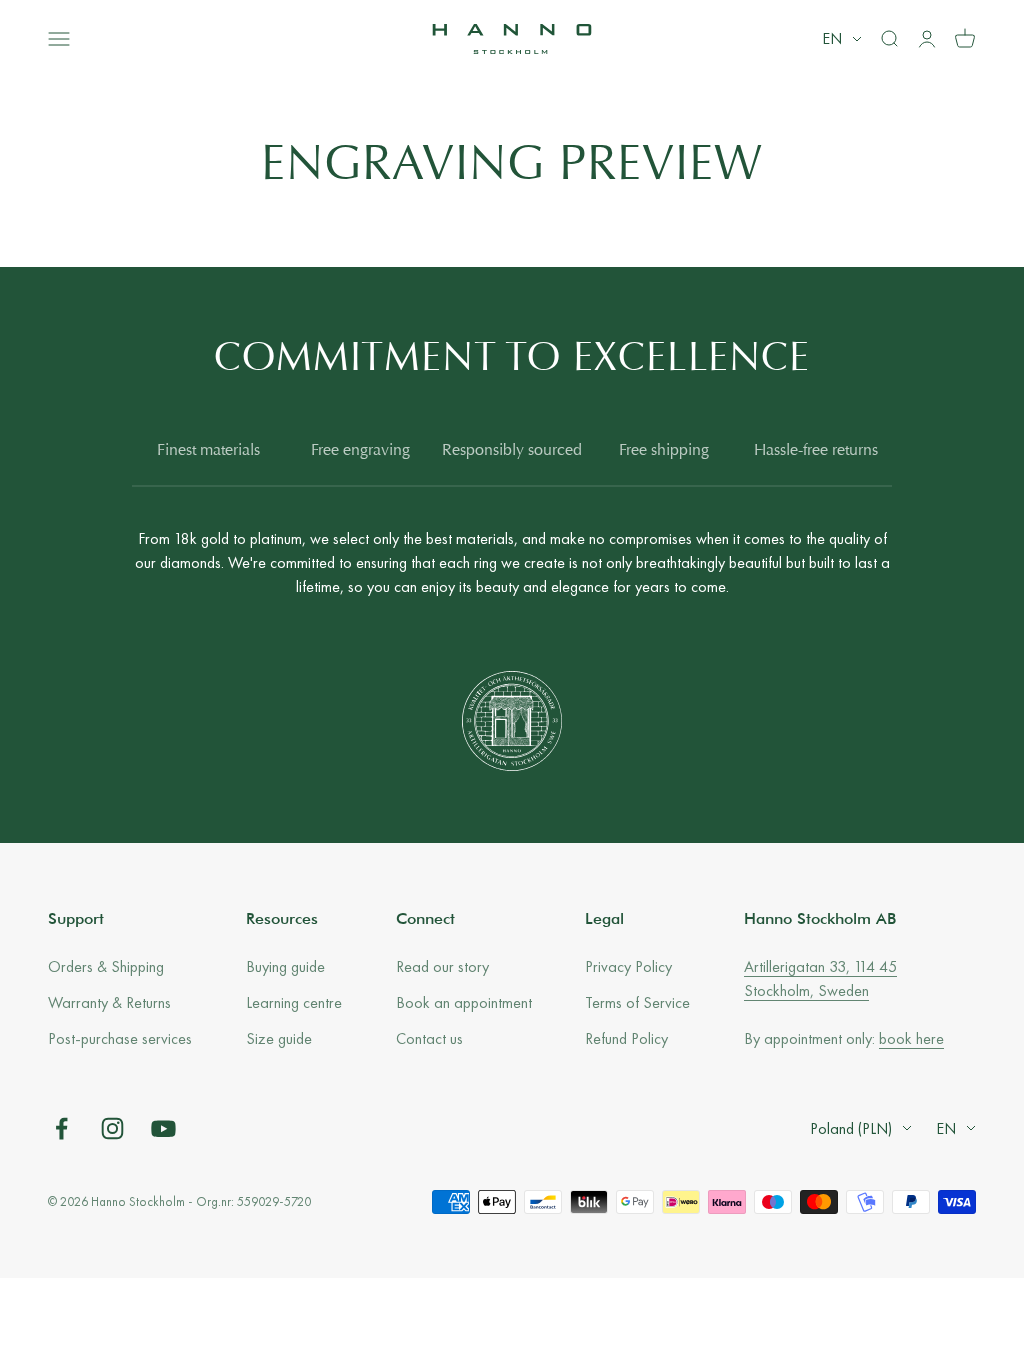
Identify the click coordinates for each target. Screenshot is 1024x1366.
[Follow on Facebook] (61, 1128)
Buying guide (285, 966)
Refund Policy (626, 1038)
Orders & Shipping (106, 966)
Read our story (442, 966)
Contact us (429, 1038)
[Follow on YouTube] (163, 1128)
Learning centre (294, 1002)
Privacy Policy (628, 966)
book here (911, 1038)
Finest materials (208, 451)
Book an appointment (464, 1002)
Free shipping (664, 451)
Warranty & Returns (109, 1002)
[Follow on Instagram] (112, 1128)
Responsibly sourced (512, 451)
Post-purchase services (120, 1038)
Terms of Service (637, 1002)
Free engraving (360, 451)
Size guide (279, 1038)
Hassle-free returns (816, 451)
